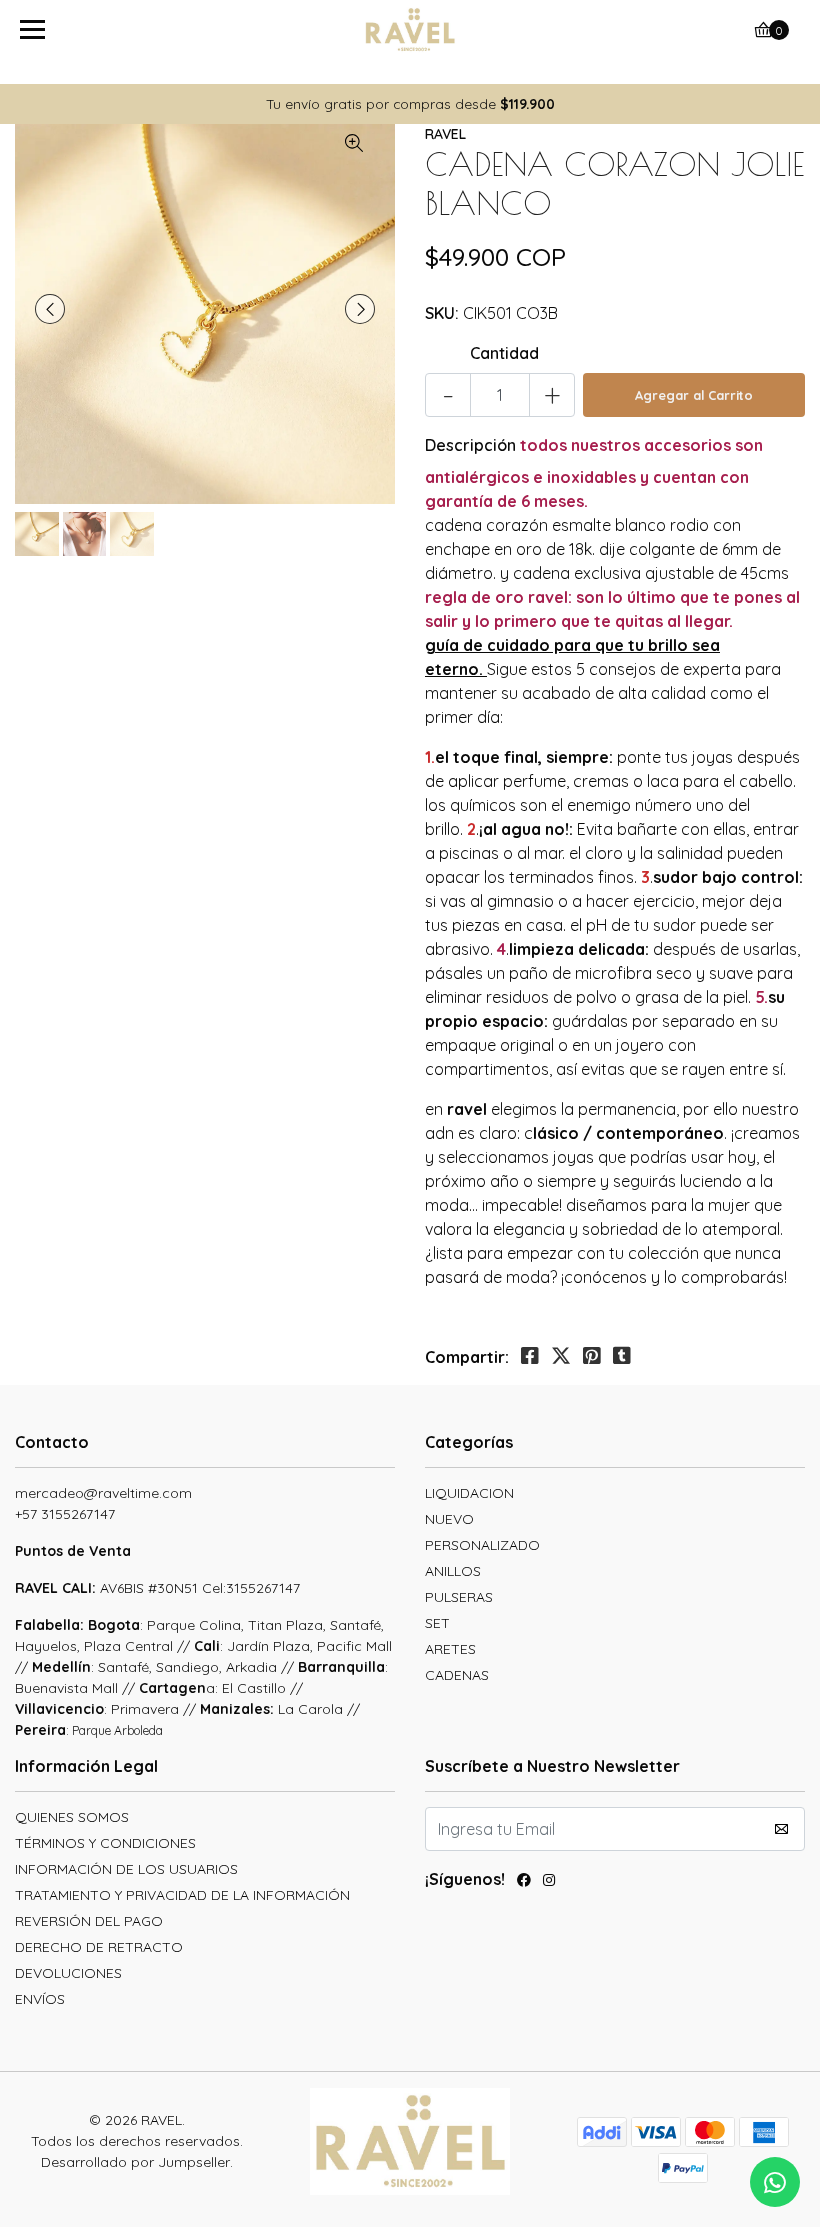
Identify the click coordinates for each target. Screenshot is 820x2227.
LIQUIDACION (469, 1493)
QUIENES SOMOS (72, 1817)
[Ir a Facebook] (524, 1882)
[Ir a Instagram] (549, 1882)
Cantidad (504, 353)
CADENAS (457, 1675)
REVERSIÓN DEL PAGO (89, 1921)
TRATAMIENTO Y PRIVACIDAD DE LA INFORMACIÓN (182, 1895)
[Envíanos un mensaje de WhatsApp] (775, 2182)
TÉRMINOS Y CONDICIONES (105, 1843)
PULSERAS (459, 1597)
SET (437, 1623)
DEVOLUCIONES (68, 1973)
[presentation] (50, 309)
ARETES (450, 1649)
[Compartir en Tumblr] (622, 1356)
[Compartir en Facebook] (530, 1356)
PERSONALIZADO (482, 1545)
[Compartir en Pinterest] (592, 1356)
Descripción (470, 445)
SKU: (442, 313)
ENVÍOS (40, 1999)
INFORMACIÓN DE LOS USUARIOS (126, 1869)
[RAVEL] (410, 30)
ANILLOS (453, 1571)
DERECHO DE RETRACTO (99, 1947)
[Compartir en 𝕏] (561, 1356)
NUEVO (449, 1519)
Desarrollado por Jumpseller (135, 2162)
